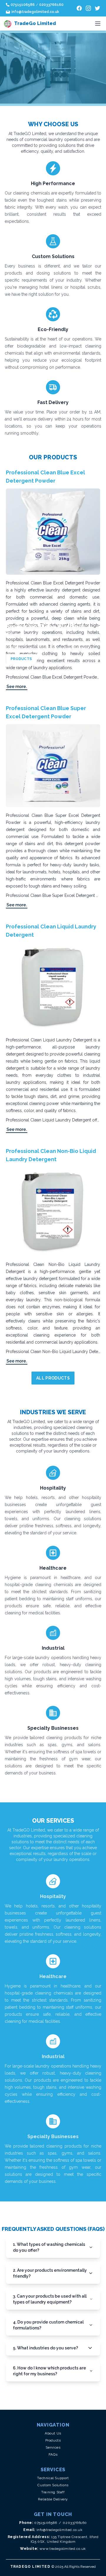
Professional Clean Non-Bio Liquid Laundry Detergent (51, 1155)
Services (53, 2447)
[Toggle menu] (98, 24)
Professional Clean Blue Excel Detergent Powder (45, 477)
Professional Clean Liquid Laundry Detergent (51, 931)
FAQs (53, 2454)
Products (53, 2440)
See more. (17, 687)
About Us (53, 2433)
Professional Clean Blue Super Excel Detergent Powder (46, 712)
